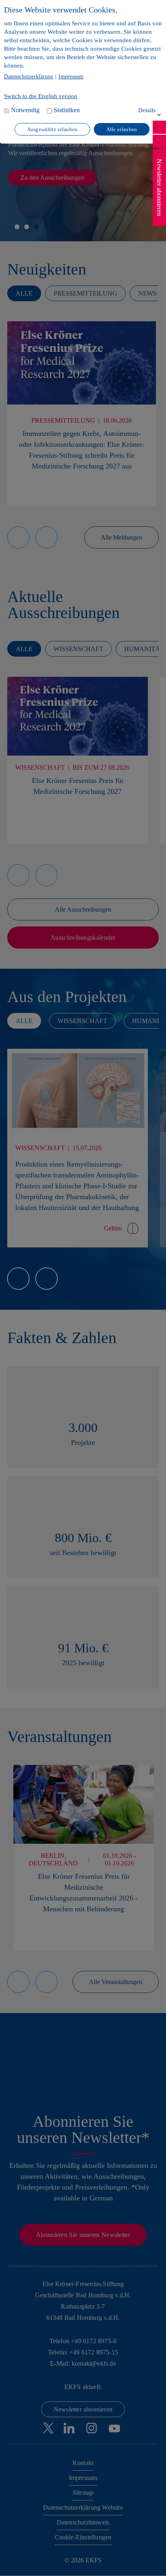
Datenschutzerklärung (29, 77)
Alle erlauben (122, 129)
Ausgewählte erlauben (52, 129)
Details (147, 110)
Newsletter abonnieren (159, 187)
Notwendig (25, 110)
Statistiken (67, 110)
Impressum (71, 77)
